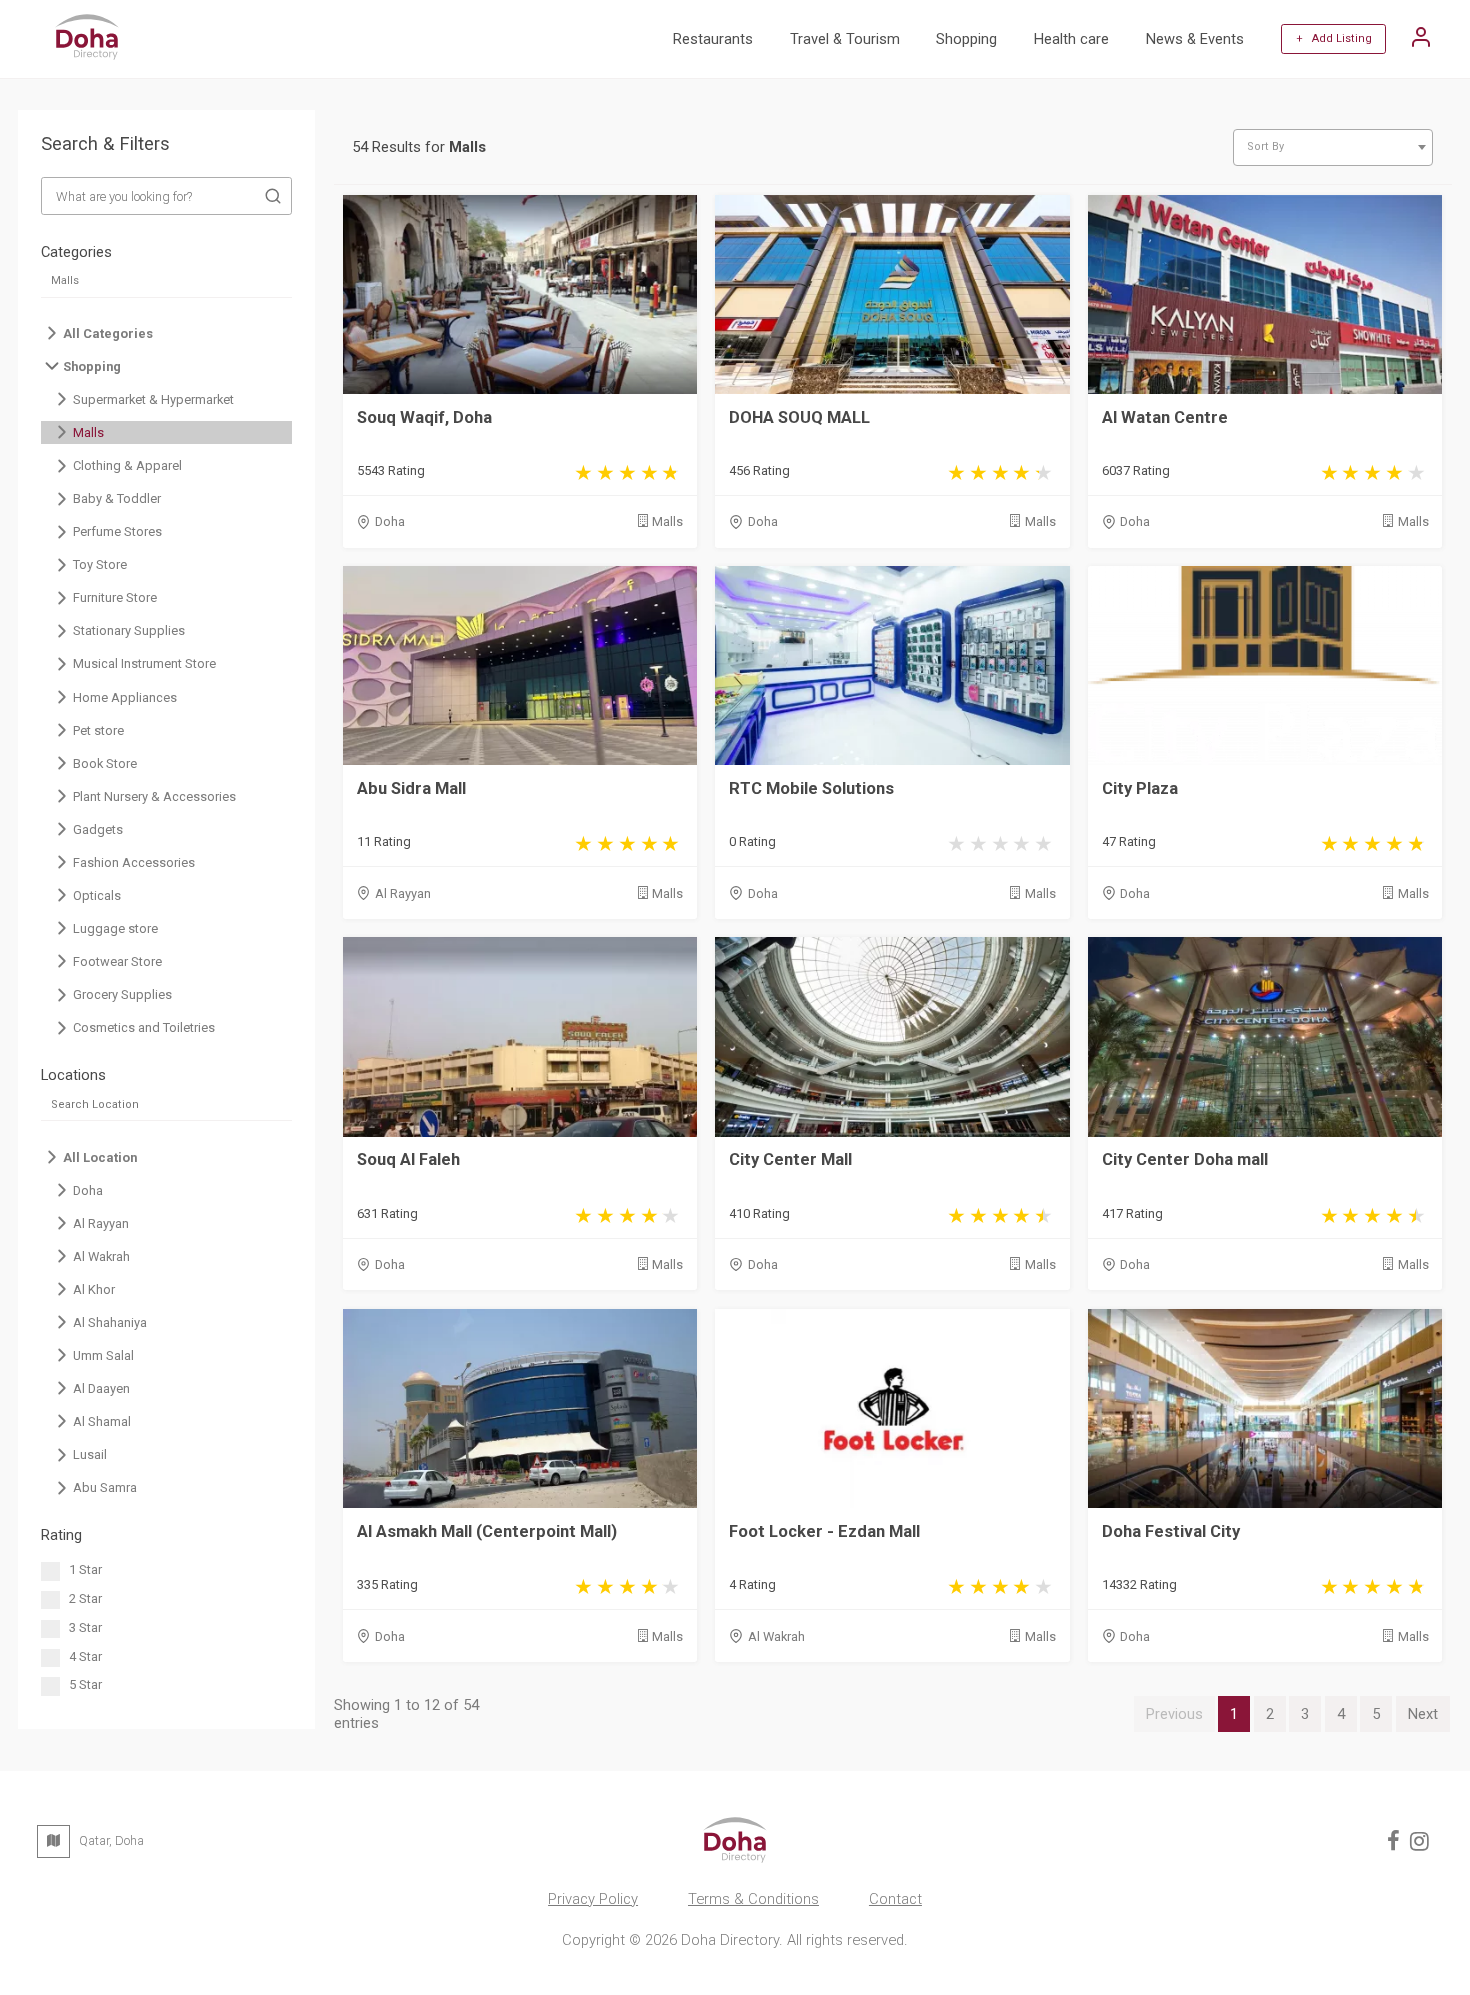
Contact (895, 1899)
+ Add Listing (1334, 38)
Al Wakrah (776, 1636)
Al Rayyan (403, 893)
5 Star (85, 1684)
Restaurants (713, 39)
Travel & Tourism (845, 39)
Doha (390, 521)
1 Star (85, 1569)
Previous (1174, 1714)
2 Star (85, 1598)
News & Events (1195, 39)
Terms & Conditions (753, 1899)
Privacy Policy (593, 1899)
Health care (1071, 39)
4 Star (85, 1656)
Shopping (966, 39)
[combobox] (1333, 147)
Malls (667, 521)
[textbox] (1333, 147)
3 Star (85, 1627)
